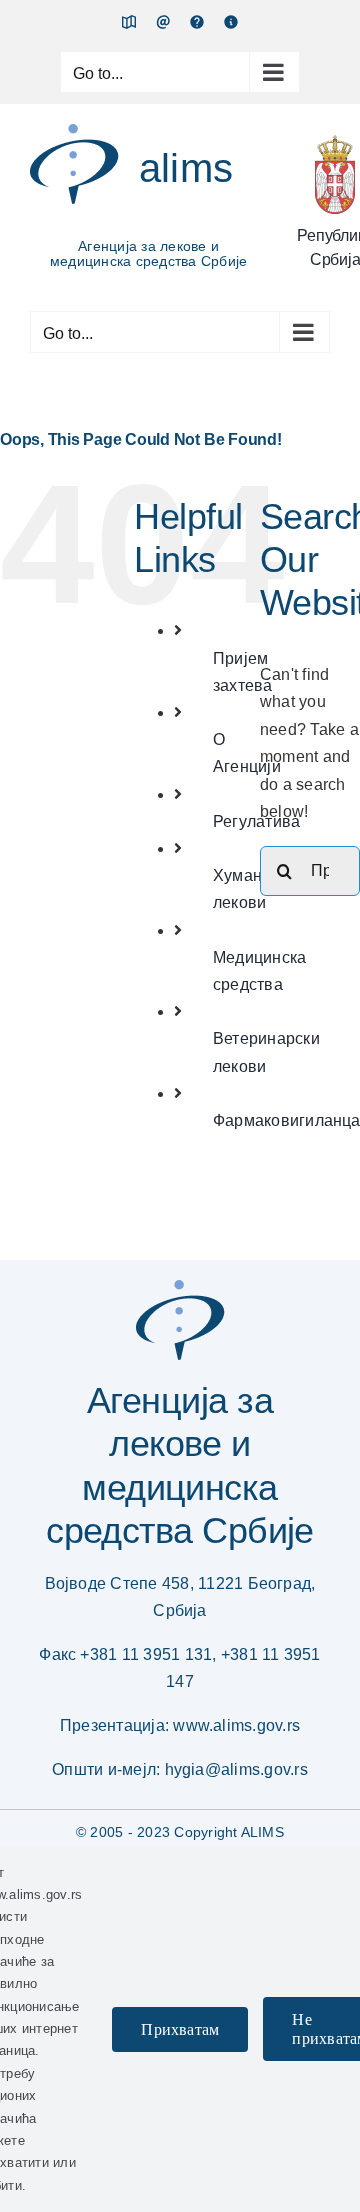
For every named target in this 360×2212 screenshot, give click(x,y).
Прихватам (180, 2029)
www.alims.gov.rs (236, 1725)
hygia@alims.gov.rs (236, 1769)
